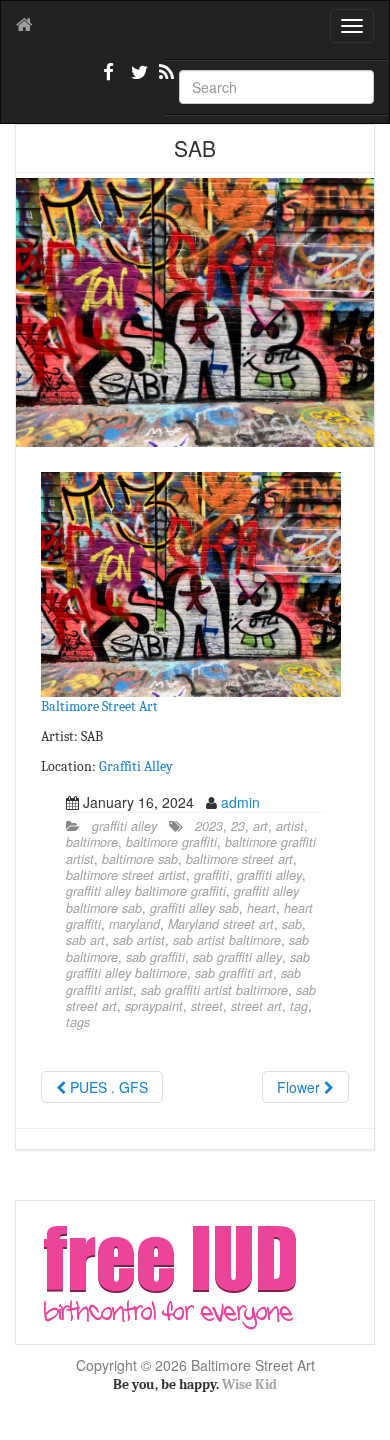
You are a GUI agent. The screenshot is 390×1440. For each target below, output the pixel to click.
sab (292, 924)
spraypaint (154, 1006)
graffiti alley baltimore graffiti (146, 891)
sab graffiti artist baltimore (214, 990)
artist (290, 826)
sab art (85, 940)
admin (240, 802)
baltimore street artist (126, 875)
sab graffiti (155, 957)
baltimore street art (239, 859)
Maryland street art (221, 924)
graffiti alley (124, 826)
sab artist (139, 940)
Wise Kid (249, 1384)
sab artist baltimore (227, 940)
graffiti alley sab (194, 908)
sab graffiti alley (237, 957)
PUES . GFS (107, 1087)
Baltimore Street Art (99, 706)
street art (256, 1006)
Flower (300, 1087)
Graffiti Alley (136, 766)
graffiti (211, 875)
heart (261, 908)
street (207, 1006)
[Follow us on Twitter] (137, 80)
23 (238, 826)
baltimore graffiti (171, 842)
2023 (209, 826)
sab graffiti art (234, 973)
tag (299, 1006)
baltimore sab (140, 859)
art (260, 826)
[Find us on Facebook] (109, 80)
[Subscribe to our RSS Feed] (165, 80)
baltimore (92, 842)
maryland (134, 924)
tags (78, 1022)
